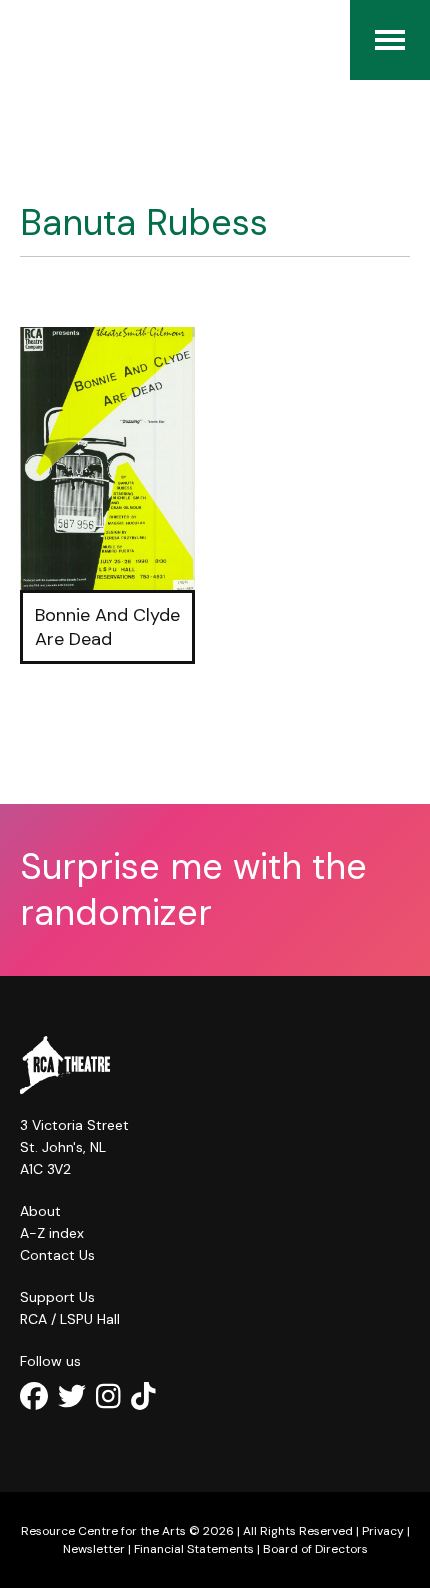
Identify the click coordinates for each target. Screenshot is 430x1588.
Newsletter (94, 1549)
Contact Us (57, 1255)
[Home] (30, 40)
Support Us (57, 1297)
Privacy (383, 1531)
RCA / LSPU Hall (70, 1319)
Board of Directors (315, 1549)
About (40, 1211)
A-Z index (52, 1233)
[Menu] (390, 40)
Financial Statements (194, 1549)
